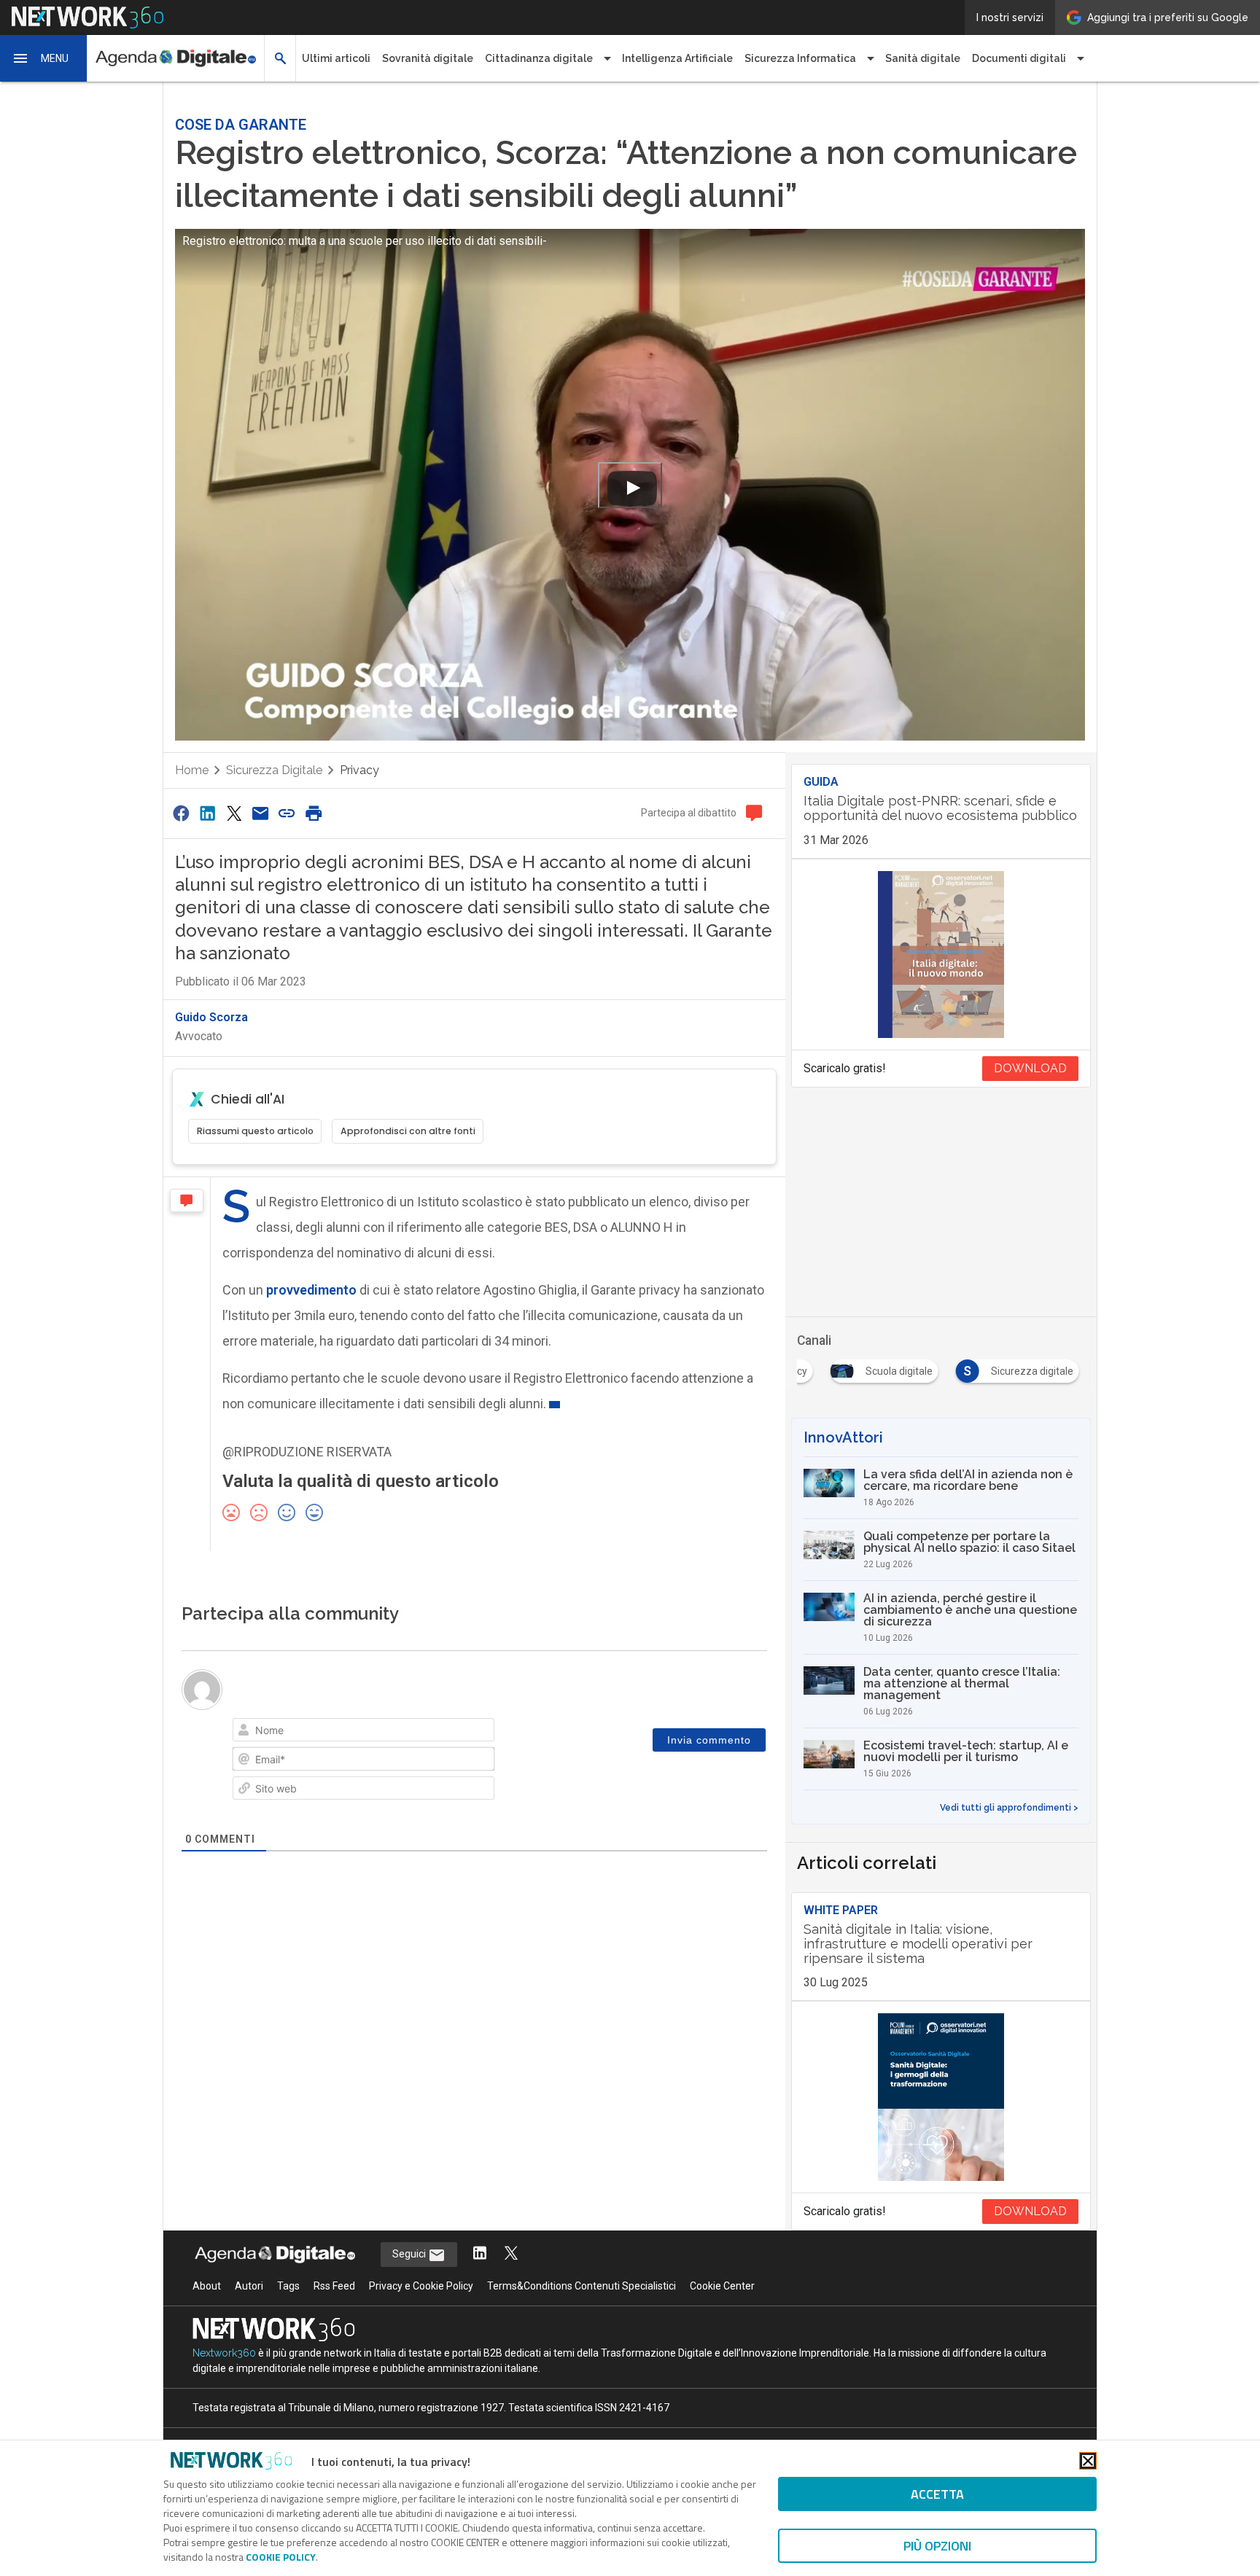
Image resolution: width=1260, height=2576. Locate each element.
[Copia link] (287, 813)
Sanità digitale (923, 58)
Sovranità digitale (428, 58)
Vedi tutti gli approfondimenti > (1009, 1808)
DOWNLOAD (1030, 1068)
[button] (44, 58)
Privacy (359, 770)
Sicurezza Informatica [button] (800, 58)
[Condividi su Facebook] (181, 813)
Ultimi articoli (336, 58)
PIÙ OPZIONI (937, 2546)
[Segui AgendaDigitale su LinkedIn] (480, 2254)
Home (192, 770)
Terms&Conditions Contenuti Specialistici (582, 2286)
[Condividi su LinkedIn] (207, 813)
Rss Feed (334, 2286)
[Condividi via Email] (260, 813)
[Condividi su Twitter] (234, 813)
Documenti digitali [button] (1019, 58)
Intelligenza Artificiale (677, 58)
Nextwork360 (224, 2353)
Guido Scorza (211, 1017)
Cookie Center (722, 2286)
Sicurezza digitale (274, 770)
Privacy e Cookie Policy (421, 2286)
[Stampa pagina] (314, 813)
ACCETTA (937, 2494)
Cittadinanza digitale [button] (539, 58)
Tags (288, 2286)
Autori (249, 2286)
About (207, 2286)
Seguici (410, 2254)
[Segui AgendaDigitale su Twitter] (511, 2254)
